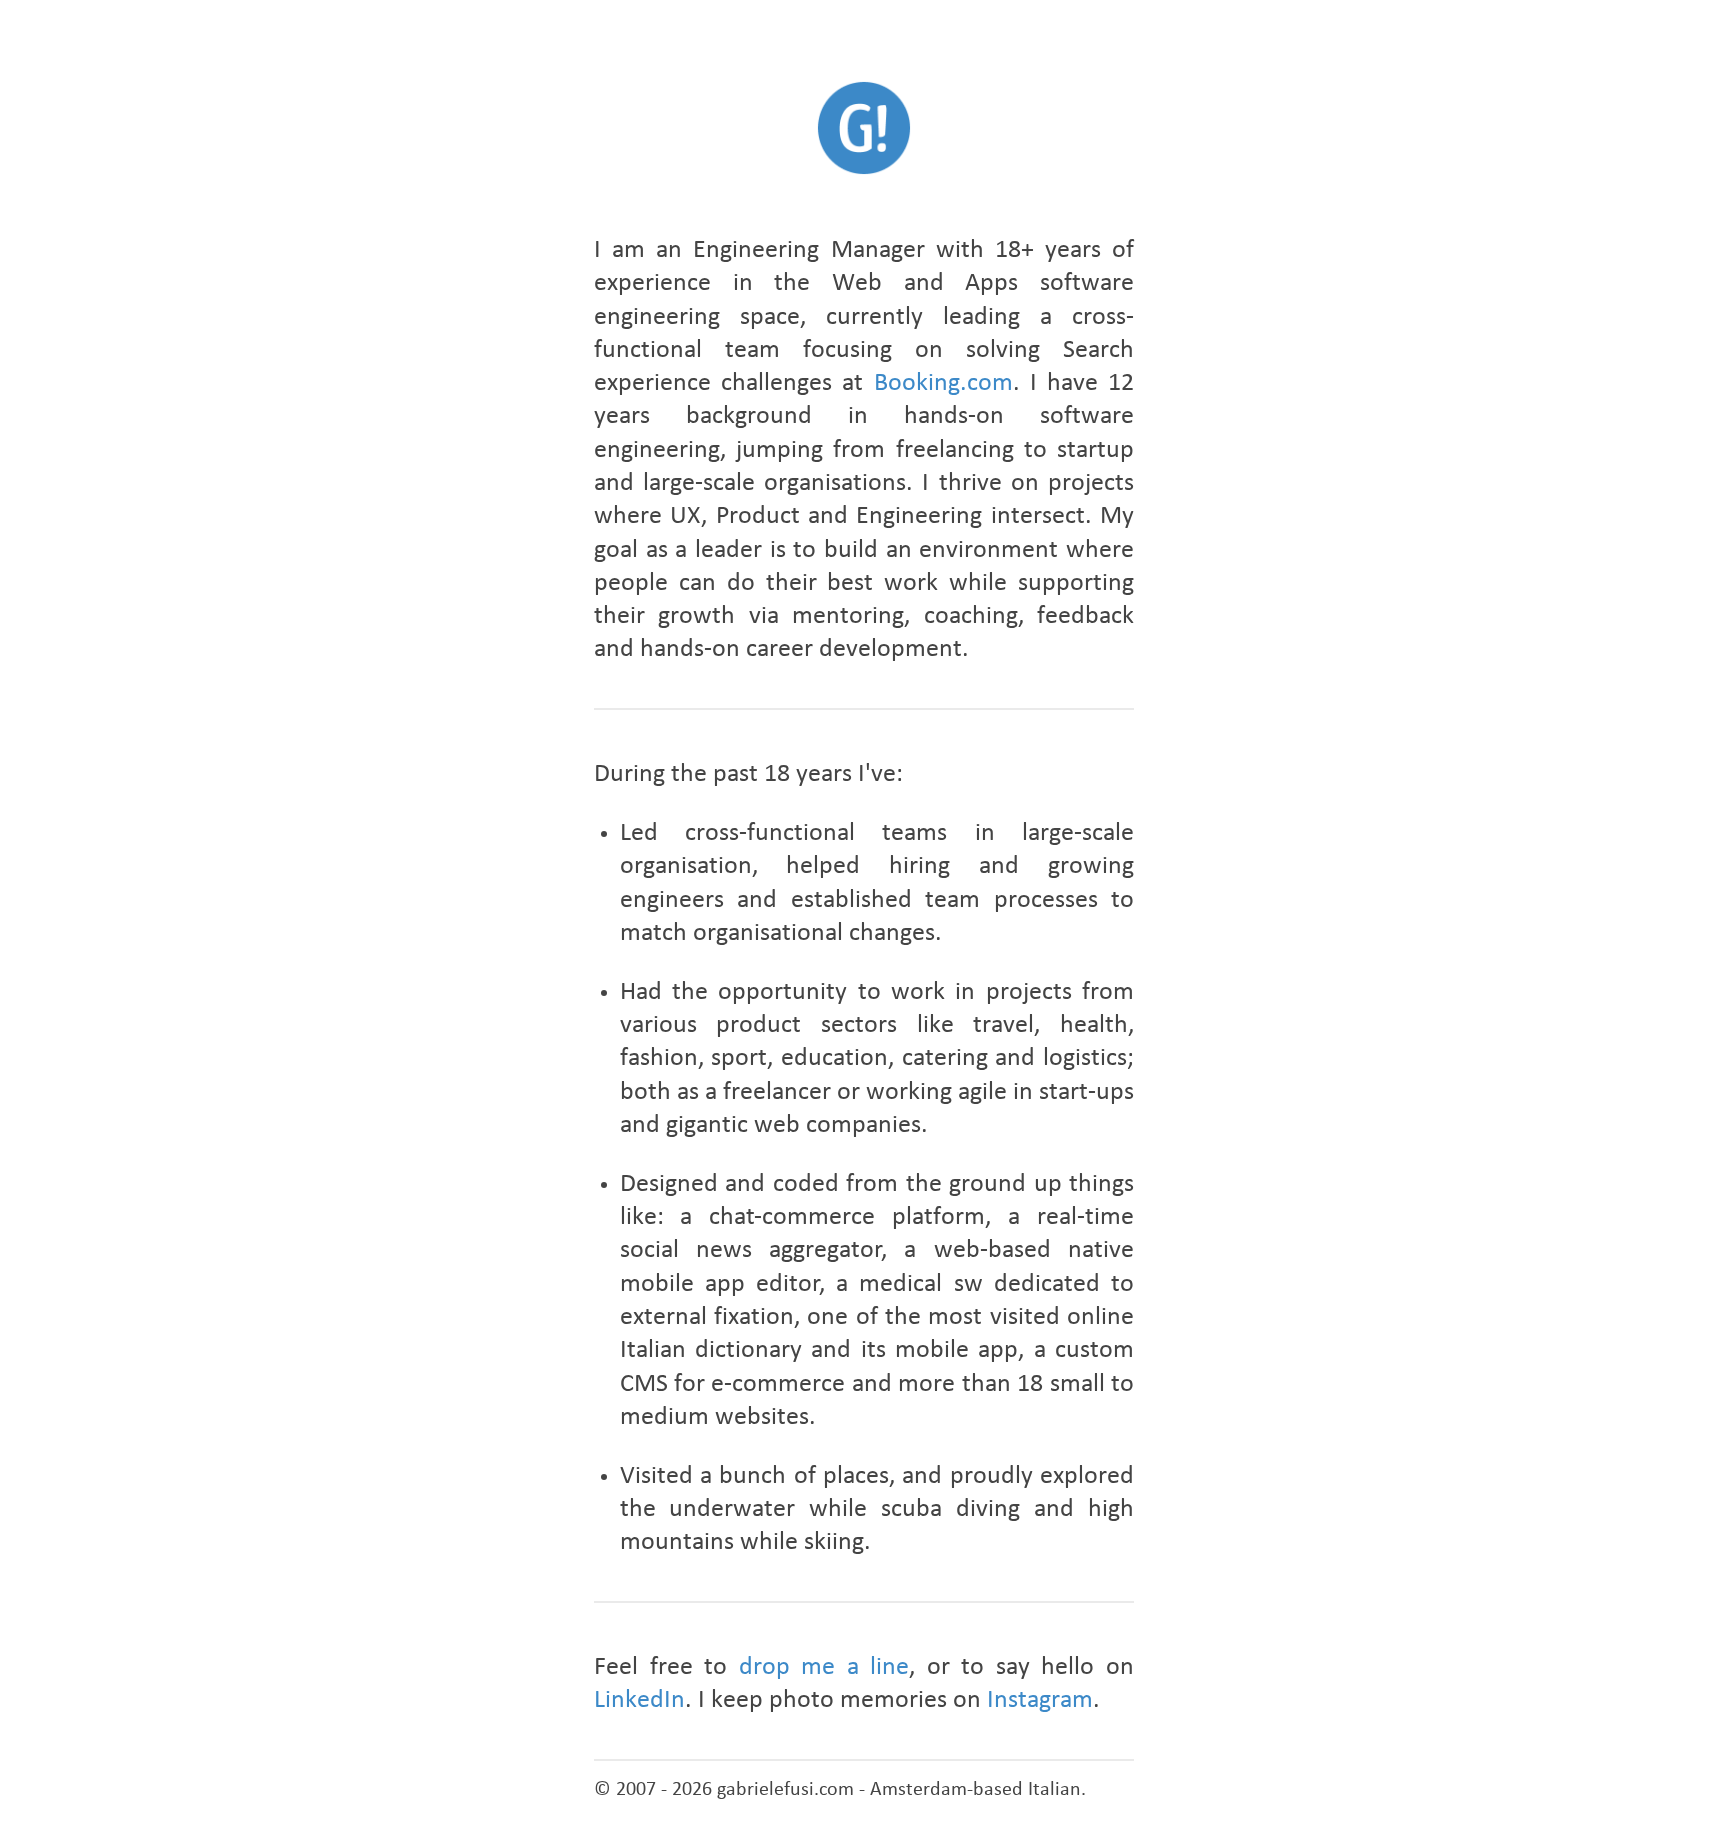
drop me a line (824, 1667)
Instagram (1040, 1700)
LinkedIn (639, 1700)
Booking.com (943, 383)
